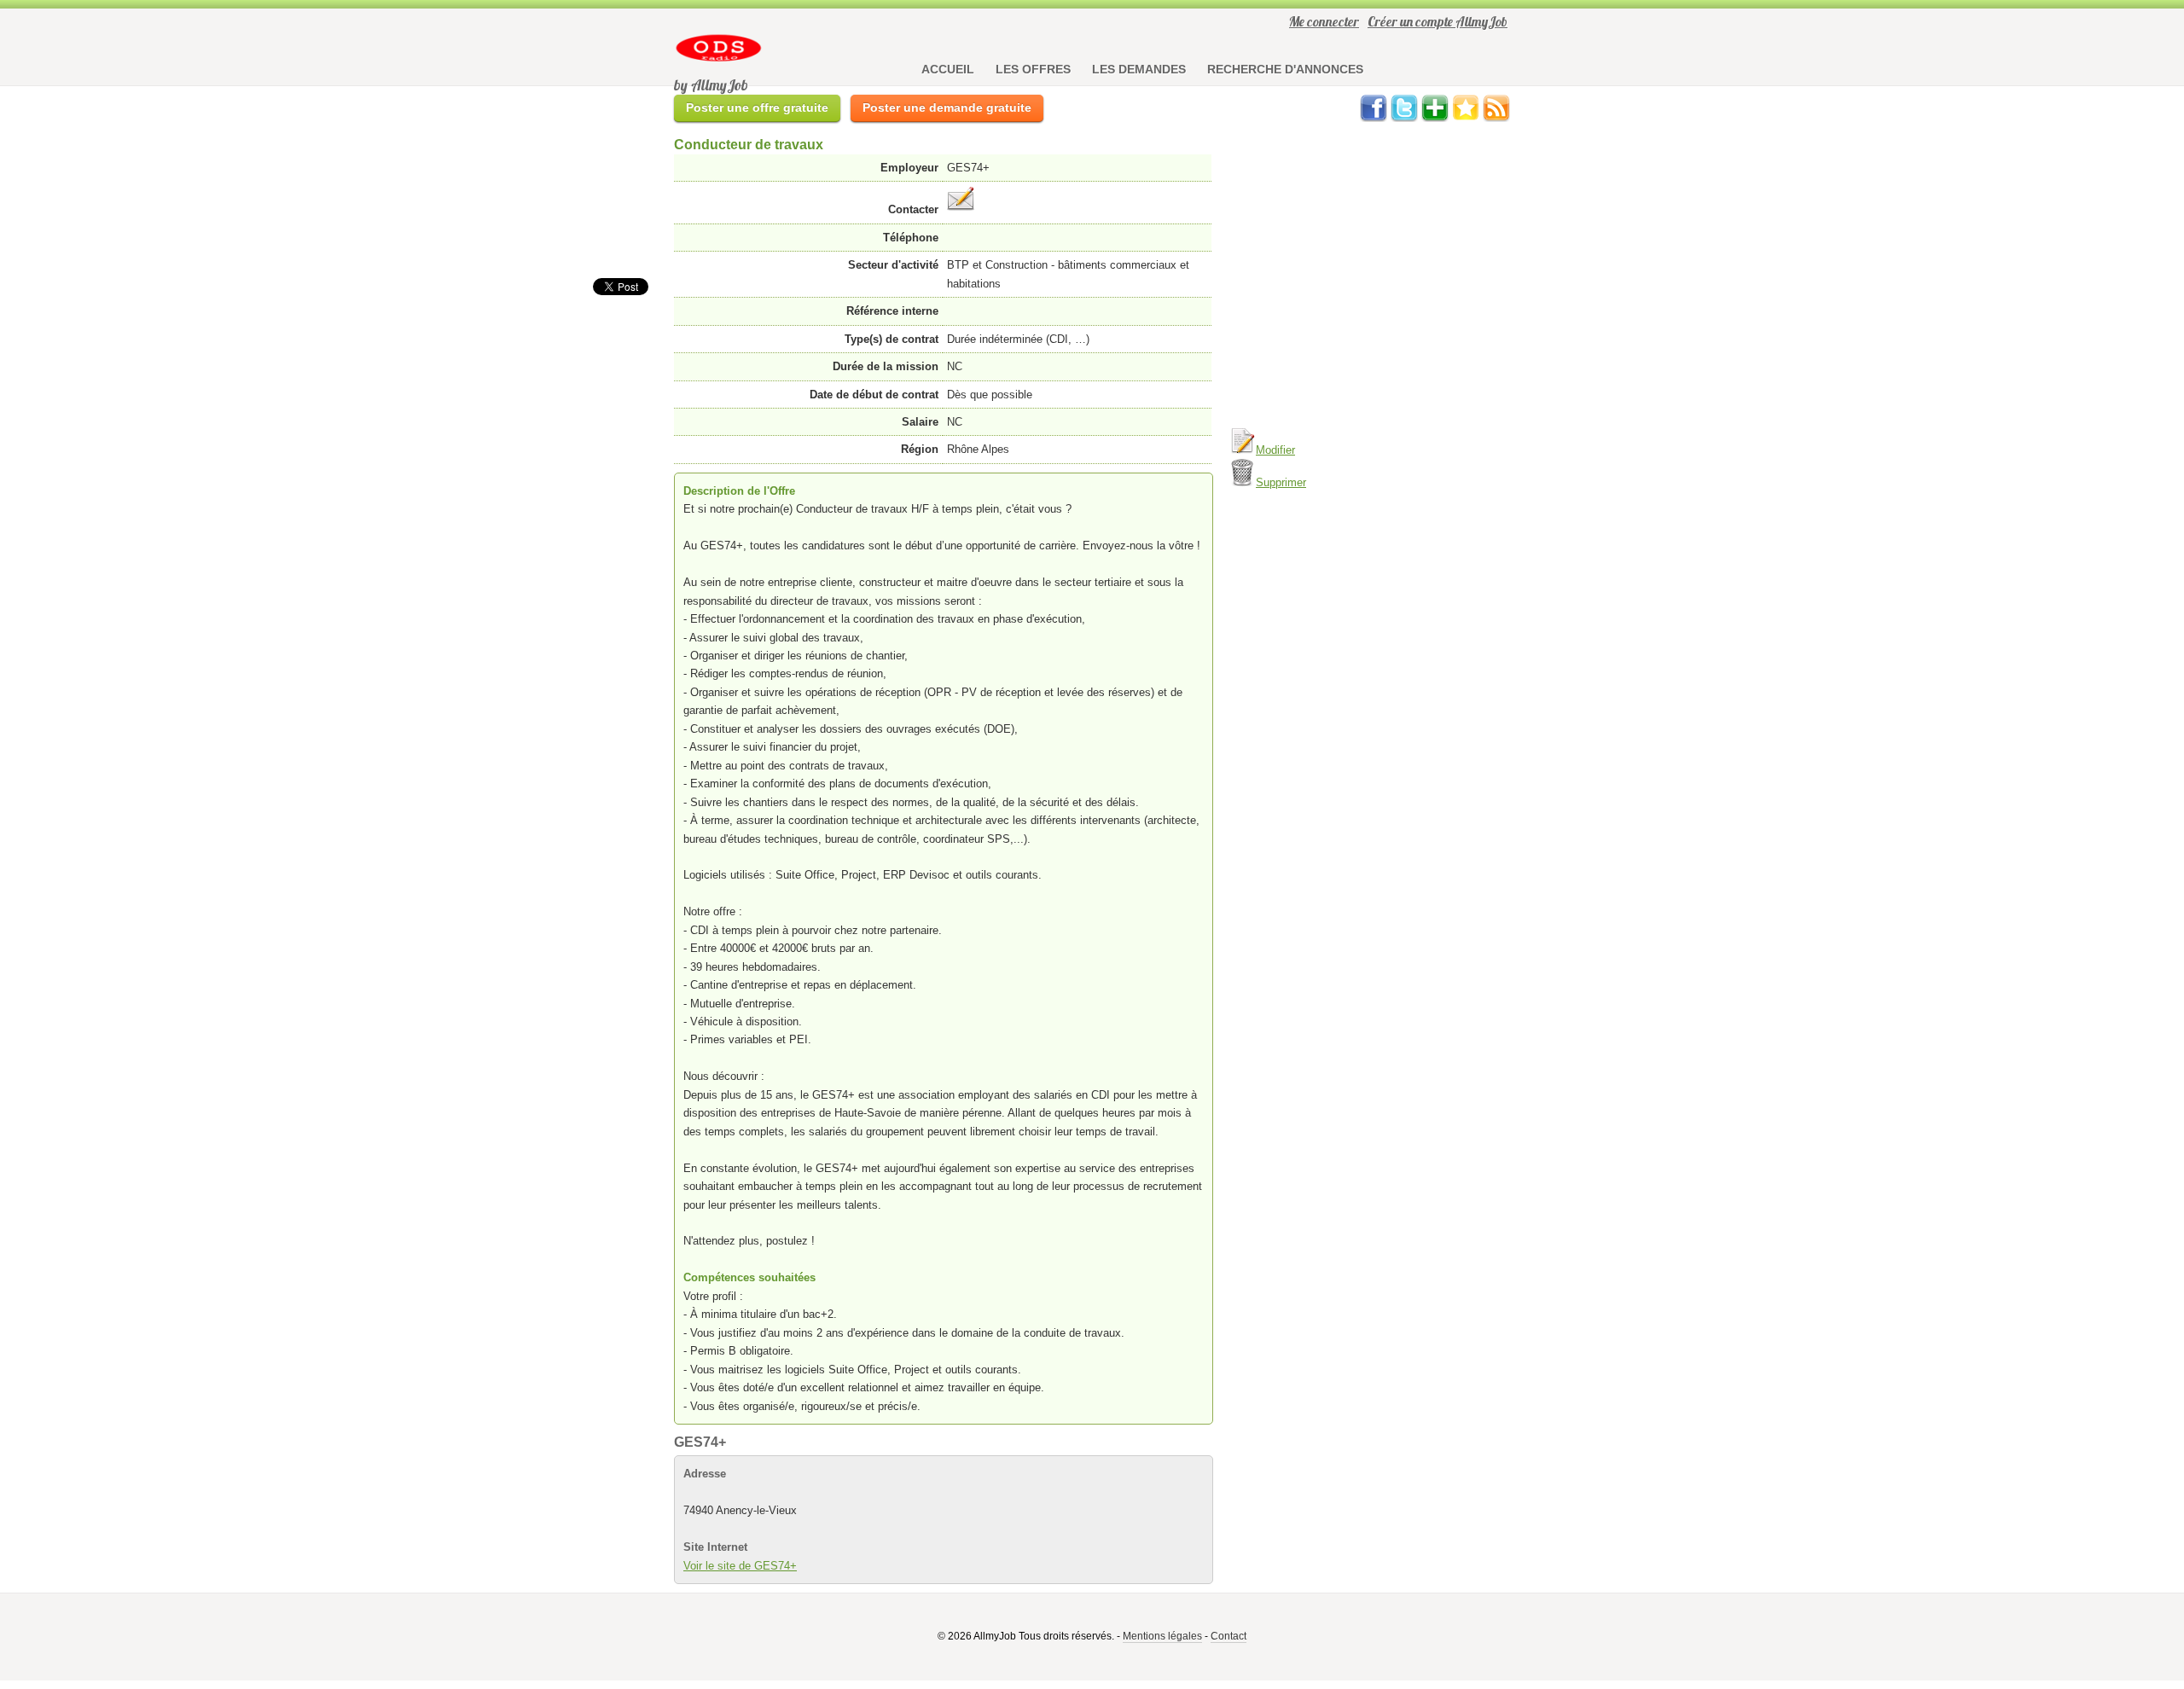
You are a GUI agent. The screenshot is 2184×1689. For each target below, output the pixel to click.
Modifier (1275, 450)
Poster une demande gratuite (947, 107)
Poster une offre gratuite (757, 107)
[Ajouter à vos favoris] (1466, 118)
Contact (1228, 1636)
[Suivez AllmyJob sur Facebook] (1374, 118)
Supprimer (1281, 482)
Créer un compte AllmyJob (1438, 21)
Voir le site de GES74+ (740, 1566)
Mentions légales (1162, 1636)
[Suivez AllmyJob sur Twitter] (1404, 118)
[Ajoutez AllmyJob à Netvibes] (1435, 118)
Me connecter (1324, 21)
